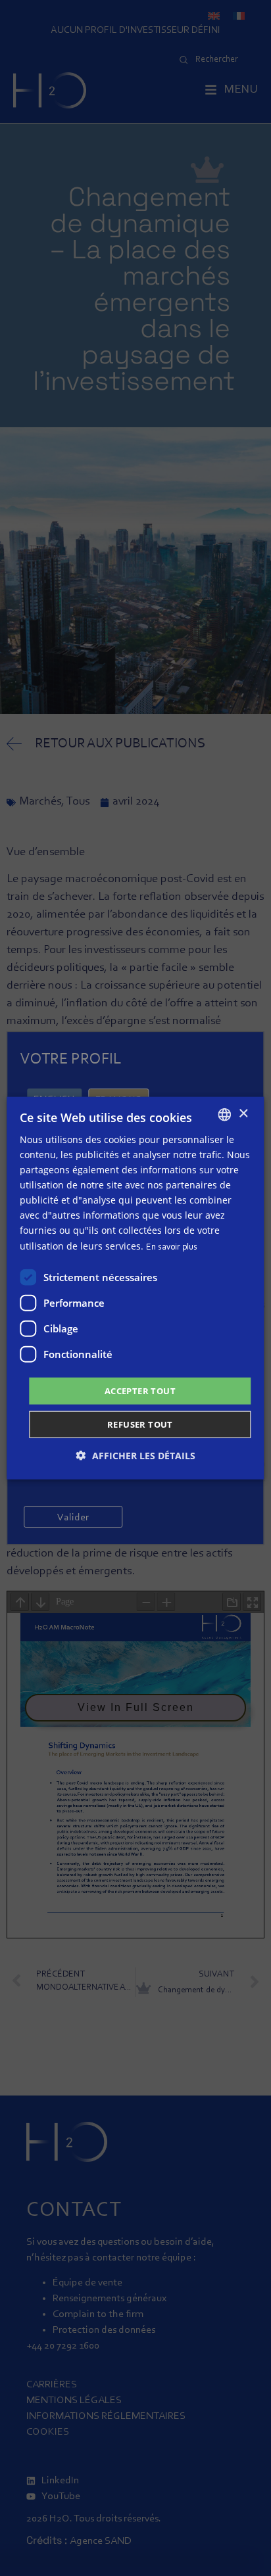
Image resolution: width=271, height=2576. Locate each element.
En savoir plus (172, 1247)
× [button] (243, 1114)
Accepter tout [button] (140, 1390)
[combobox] (225, 1114)
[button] (136, 1456)
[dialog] (135, 1288)
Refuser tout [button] (140, 1424)
